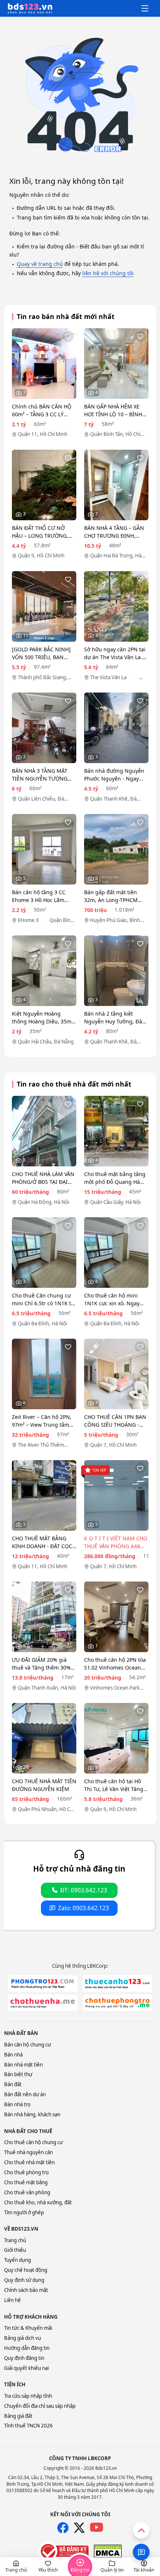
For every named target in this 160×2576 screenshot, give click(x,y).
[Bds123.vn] (30, 9)
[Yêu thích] (68, 336)
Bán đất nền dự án (25, 2094)
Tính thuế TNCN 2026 (28, 2426)
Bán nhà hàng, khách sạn (32, 2114)
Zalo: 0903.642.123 (84, 1908)
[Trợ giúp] (141, 2552)
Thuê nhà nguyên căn (28, 2152)
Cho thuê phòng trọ (26, 2172)
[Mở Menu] (145, 9)
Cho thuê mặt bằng (26, 2182)
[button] (16, 2567)
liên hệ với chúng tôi (108, 273)
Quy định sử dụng (24, 2280)
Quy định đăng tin (24, 2358)
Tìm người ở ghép (24, 2212)
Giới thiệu (15, 2250)
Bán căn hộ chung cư (28, 2045)
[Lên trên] (141, 2530)
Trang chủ (15, 2240)
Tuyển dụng (17, 2260)
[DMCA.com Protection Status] (108, 2551)
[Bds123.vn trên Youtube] (97, 2528)
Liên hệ (12, 2300)
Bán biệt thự (18, 2074)
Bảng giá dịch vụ (23, 2338)
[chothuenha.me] (43, 2003)
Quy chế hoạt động (26, 2270)
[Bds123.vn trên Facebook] (63, 2528)
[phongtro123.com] (43, 1984)
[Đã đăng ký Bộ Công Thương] (64, 2551)
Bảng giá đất (18, 2416)
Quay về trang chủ (40, 264)
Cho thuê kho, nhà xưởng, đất (38, 2202)
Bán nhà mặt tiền (23, 2065)
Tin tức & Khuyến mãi (28, 2328)
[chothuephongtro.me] (117, 2003)
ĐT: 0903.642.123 (84, 1890)
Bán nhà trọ (17, 2104)
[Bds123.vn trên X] (79, 2528)
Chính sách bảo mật (26, 2290)
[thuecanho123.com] (117, 1984)
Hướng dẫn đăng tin (27, 2348)
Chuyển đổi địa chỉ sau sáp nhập (40, 2406)
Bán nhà (13, 2055)
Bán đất (13, 2084)
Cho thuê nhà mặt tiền (29, 2162)
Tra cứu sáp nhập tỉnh (28, 2396)
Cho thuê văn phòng (27, 2192)
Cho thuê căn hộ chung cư (33, 2142)
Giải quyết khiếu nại (26, 2368)
